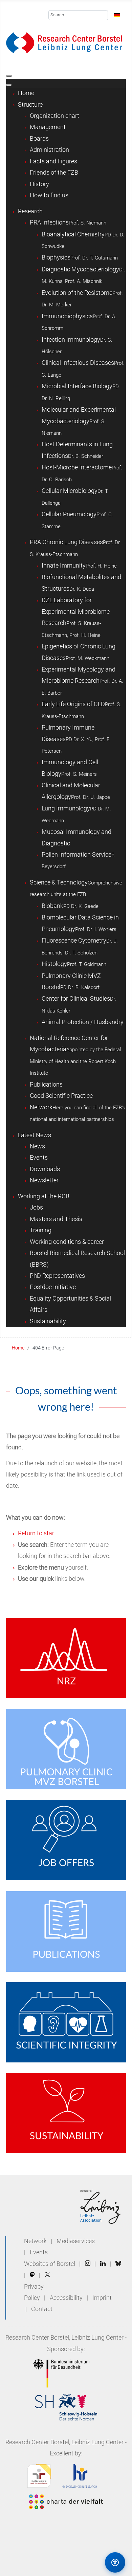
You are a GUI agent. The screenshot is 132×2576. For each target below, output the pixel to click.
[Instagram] (88, 2264)
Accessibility (67, 2298)
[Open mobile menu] (9, 76)
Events (39, 2252)
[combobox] (78, 15)
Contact (42, 2309)
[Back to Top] (86, 2562)
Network (35, 2241)
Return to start (37, 1533)
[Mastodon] (32, 2275)
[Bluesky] (118, 2264)
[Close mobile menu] (9, 85)
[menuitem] (26, 93)
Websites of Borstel (50, 2264)
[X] (47, 2275)
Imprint (102, 2298)
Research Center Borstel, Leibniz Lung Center (64, 2338)
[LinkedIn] (103, 2264)
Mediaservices (76, 2241)
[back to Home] (64, 42)
